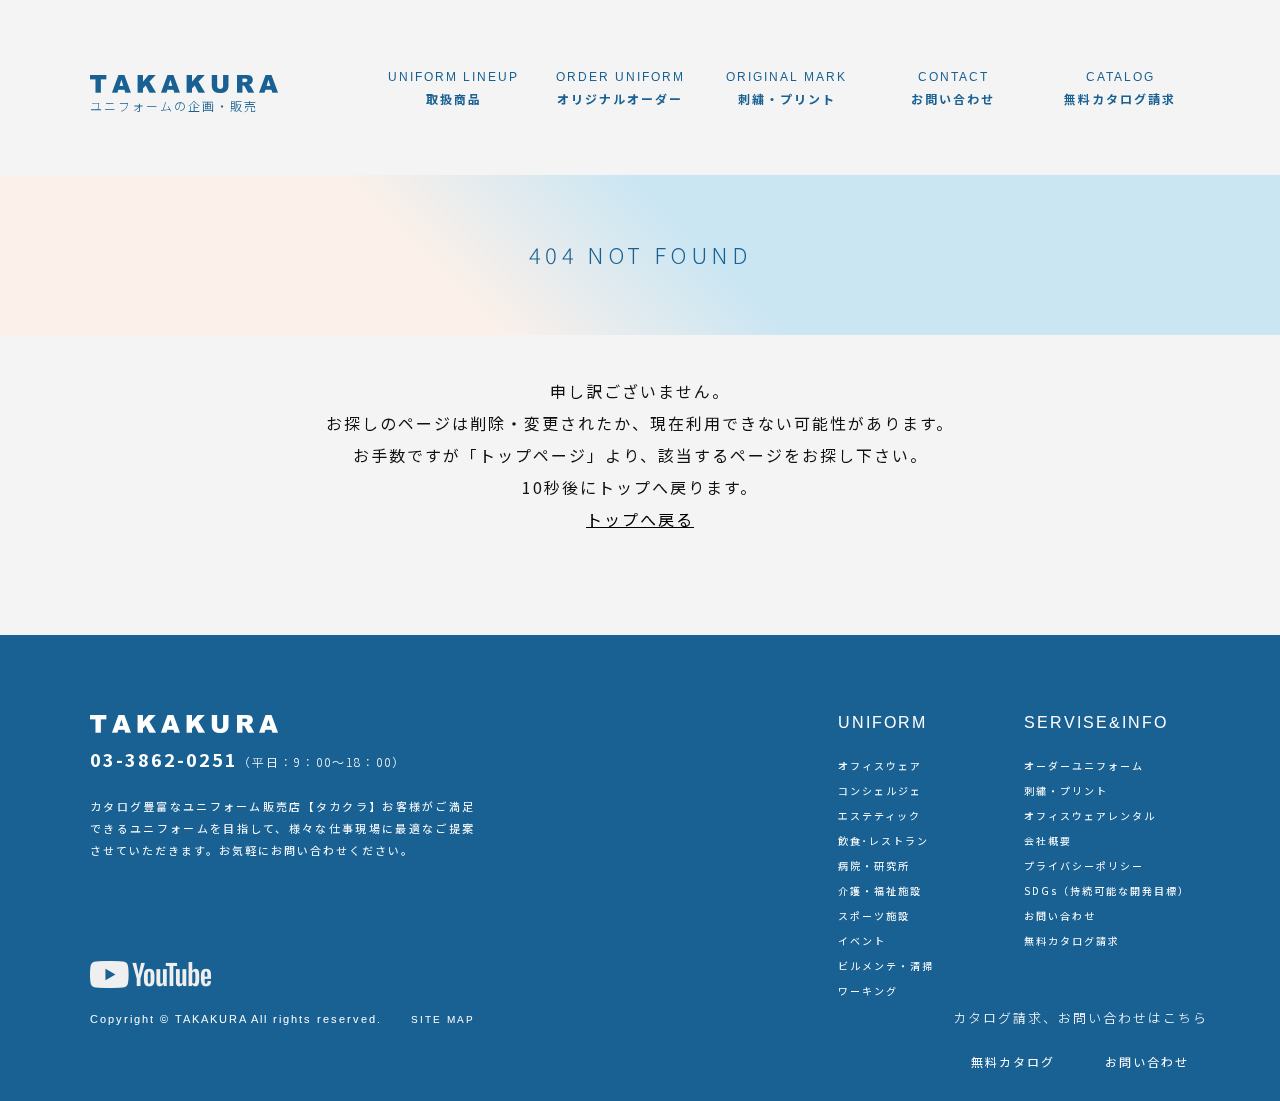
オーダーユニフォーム (1084, 765)
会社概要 (1048, 840)
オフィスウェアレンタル (1090, 815)
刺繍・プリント (1066, 790)
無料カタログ (1013, 1061)
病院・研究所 (874, 865)
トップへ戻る (640, 519)
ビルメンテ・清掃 (886, 965)
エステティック (879, 815)
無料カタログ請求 (1072, 940)
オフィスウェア (880, 765)
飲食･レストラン (883, 840)
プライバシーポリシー (1084, 865)
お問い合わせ (1060, 915)
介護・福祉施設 (880, 890)
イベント (862, 940)
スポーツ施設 (874, 915)
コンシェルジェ (880, 790)
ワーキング (868, 990)
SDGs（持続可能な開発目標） (1107, 890)
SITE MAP (443, 1019)
